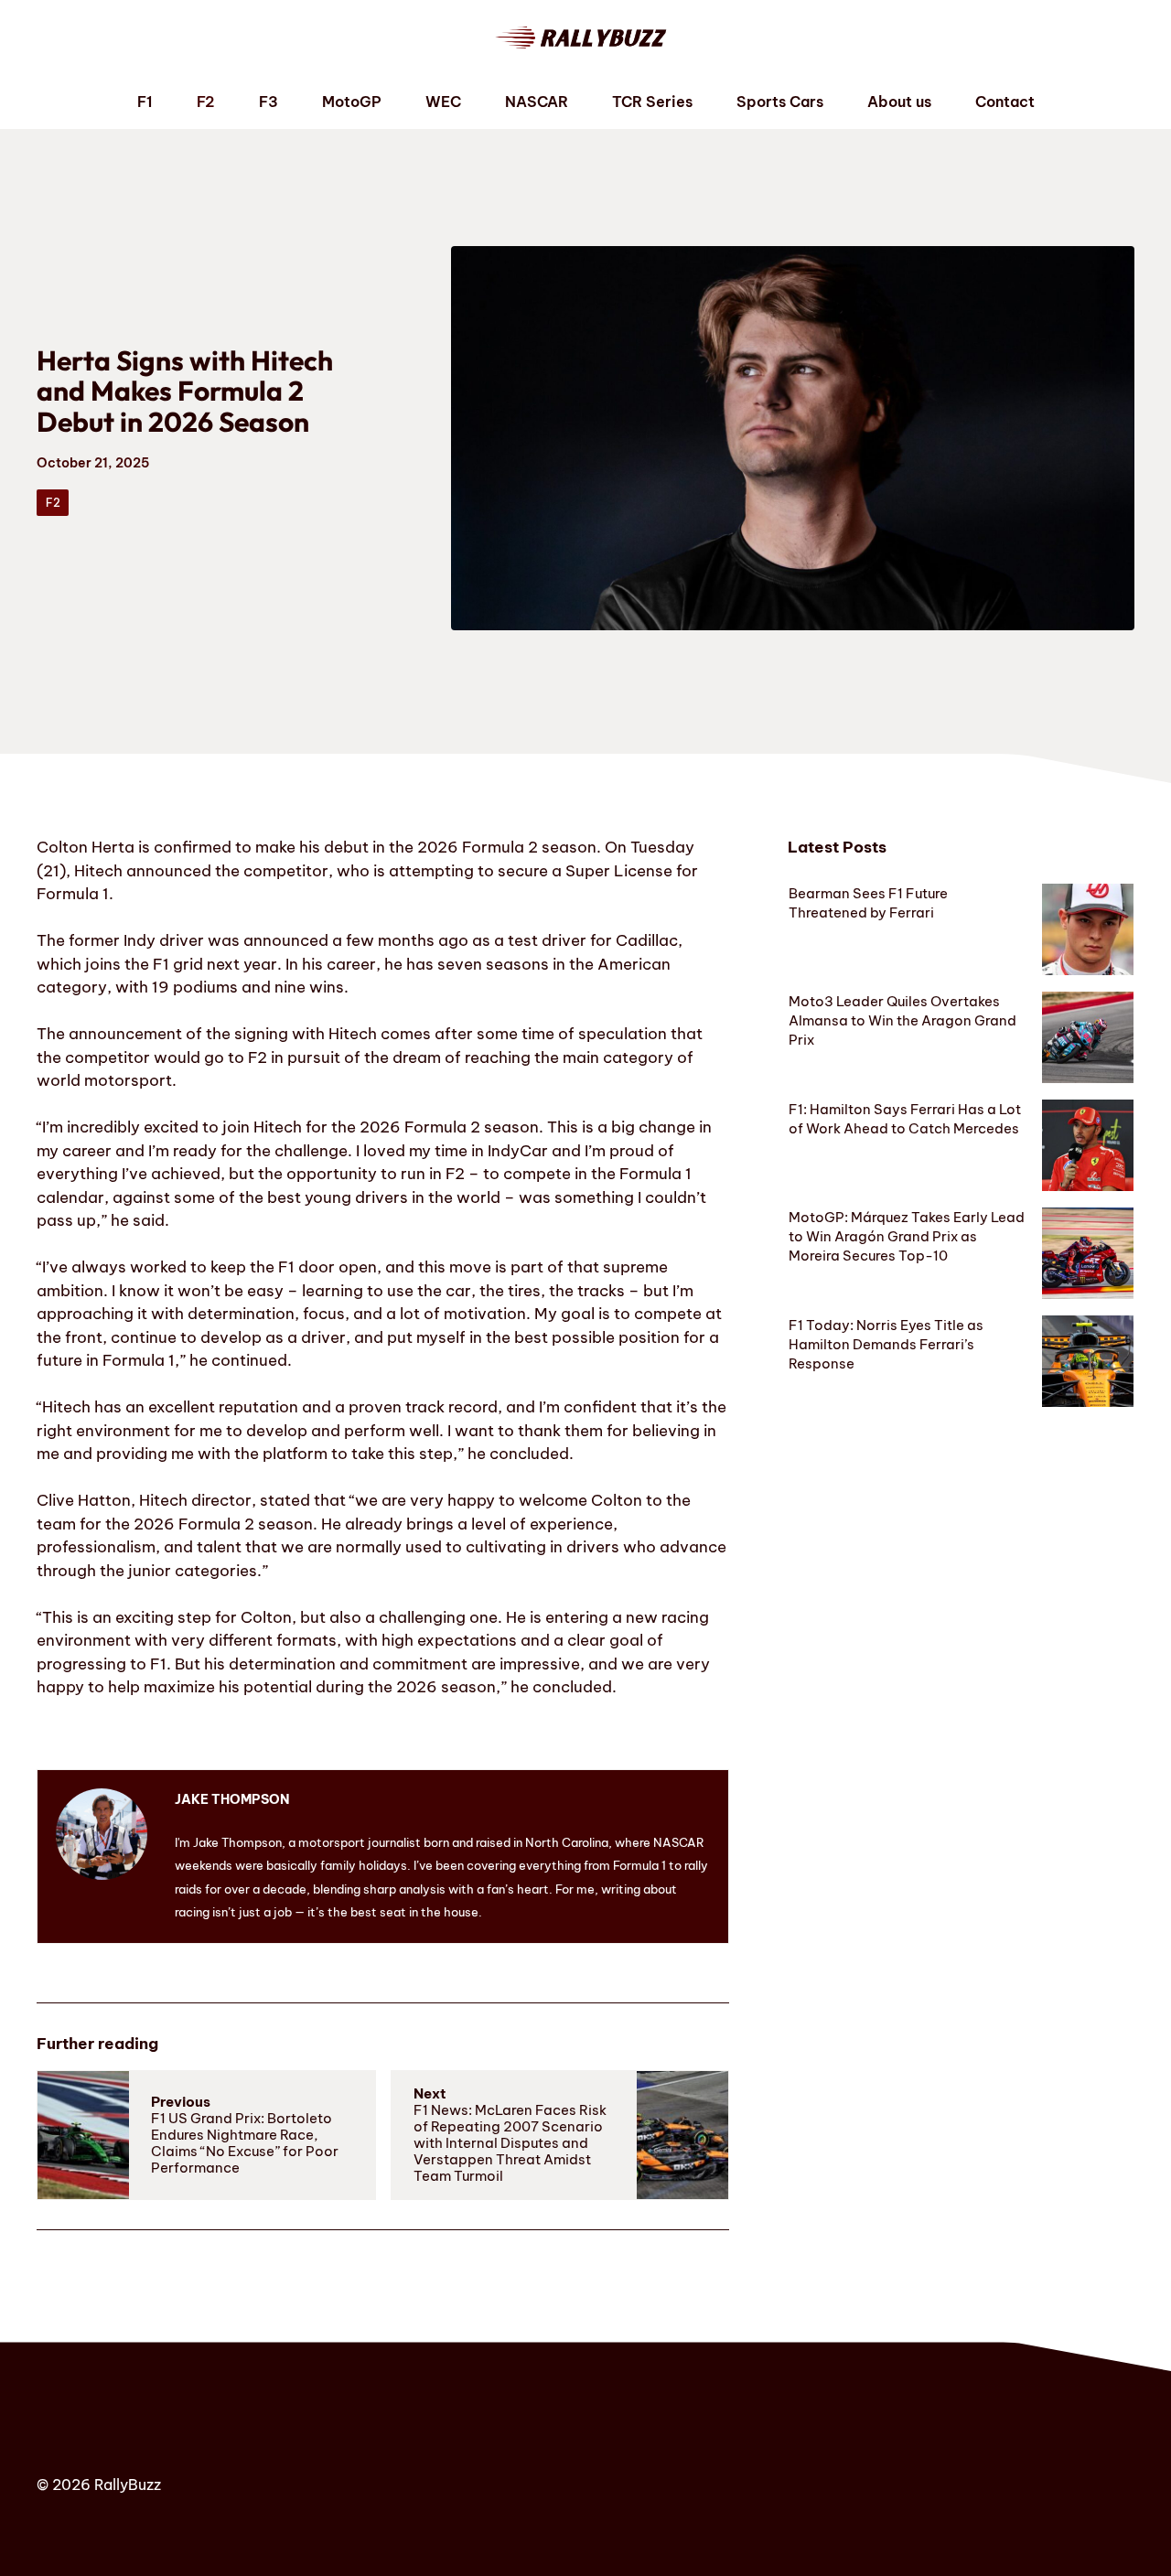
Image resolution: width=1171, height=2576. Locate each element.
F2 (206, 102)
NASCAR (537, 102)
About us (899, 102)
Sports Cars (780, 102)
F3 (269, 102)
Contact (1005, 102)
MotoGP (352, 102)
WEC (443, 102)
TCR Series (652, 102)
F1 (145, 102)
